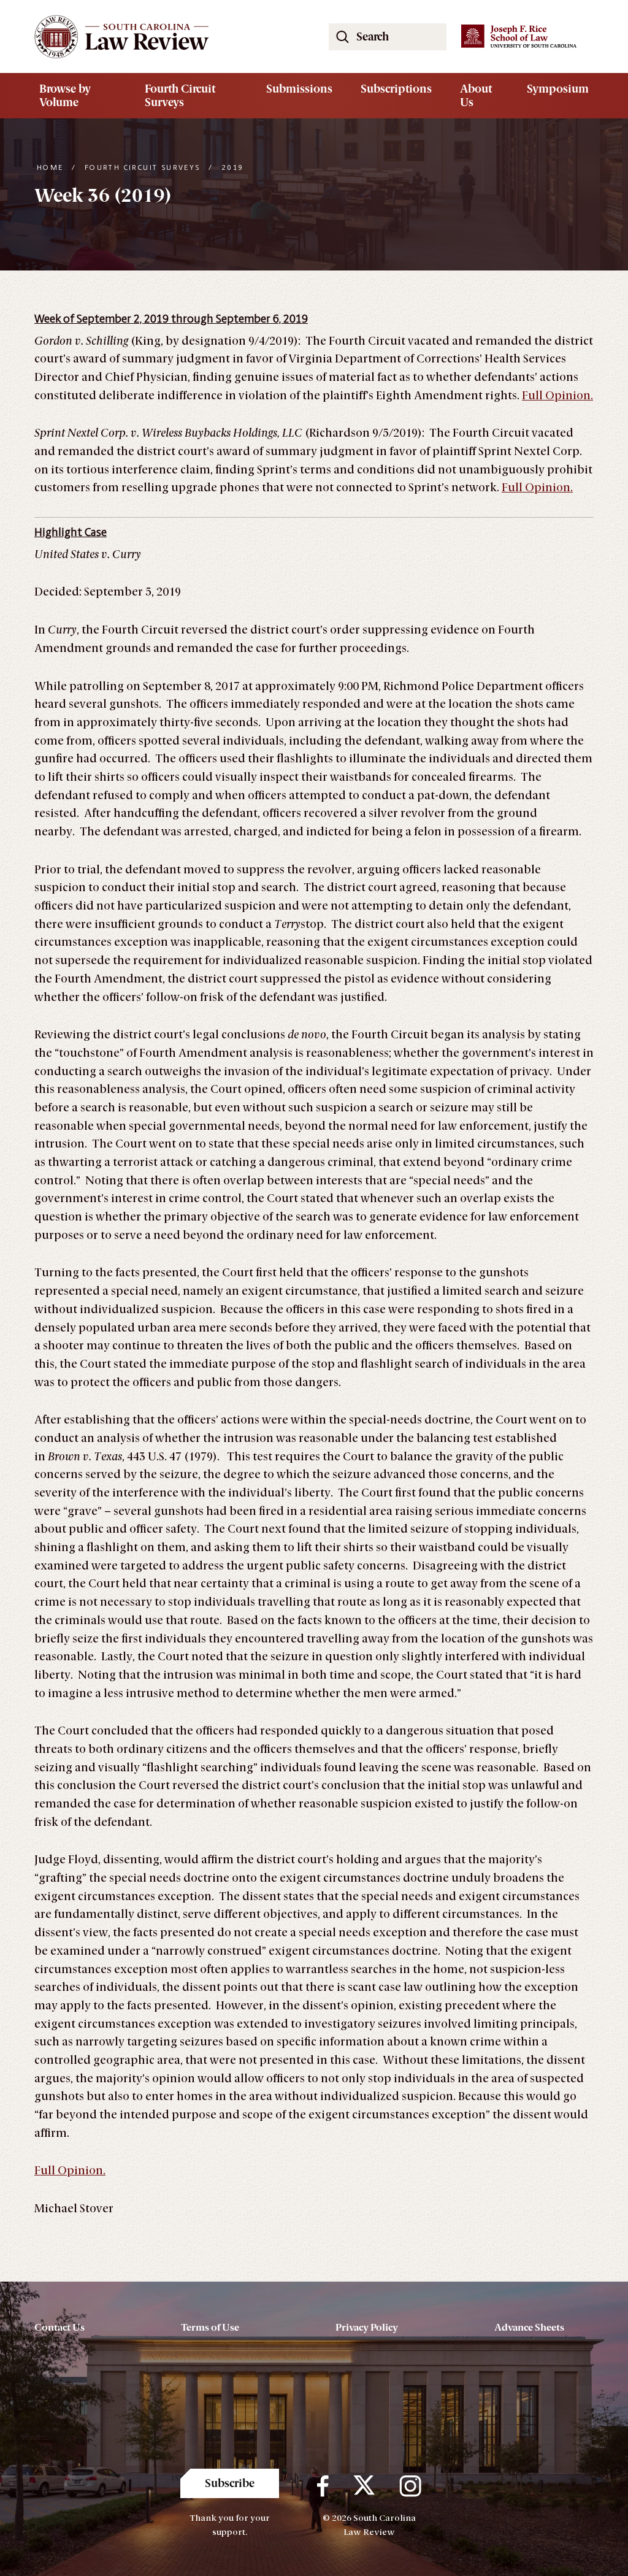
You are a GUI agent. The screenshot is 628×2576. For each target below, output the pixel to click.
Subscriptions (396, 89)
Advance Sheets (529, 2327)
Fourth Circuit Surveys (180, 96)
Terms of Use (210, 2327)
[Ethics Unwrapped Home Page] (167, 36)
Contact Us (59, 2327)
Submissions (299, 89)
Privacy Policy (367, 2327)
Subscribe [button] (230, 2483)
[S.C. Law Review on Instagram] (410, 2486)
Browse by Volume (65, 96)
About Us (476, 96)
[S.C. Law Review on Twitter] (364, 2486)
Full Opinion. (557, 396)
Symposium (558, 89)
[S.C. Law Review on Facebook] (323, 2486)
